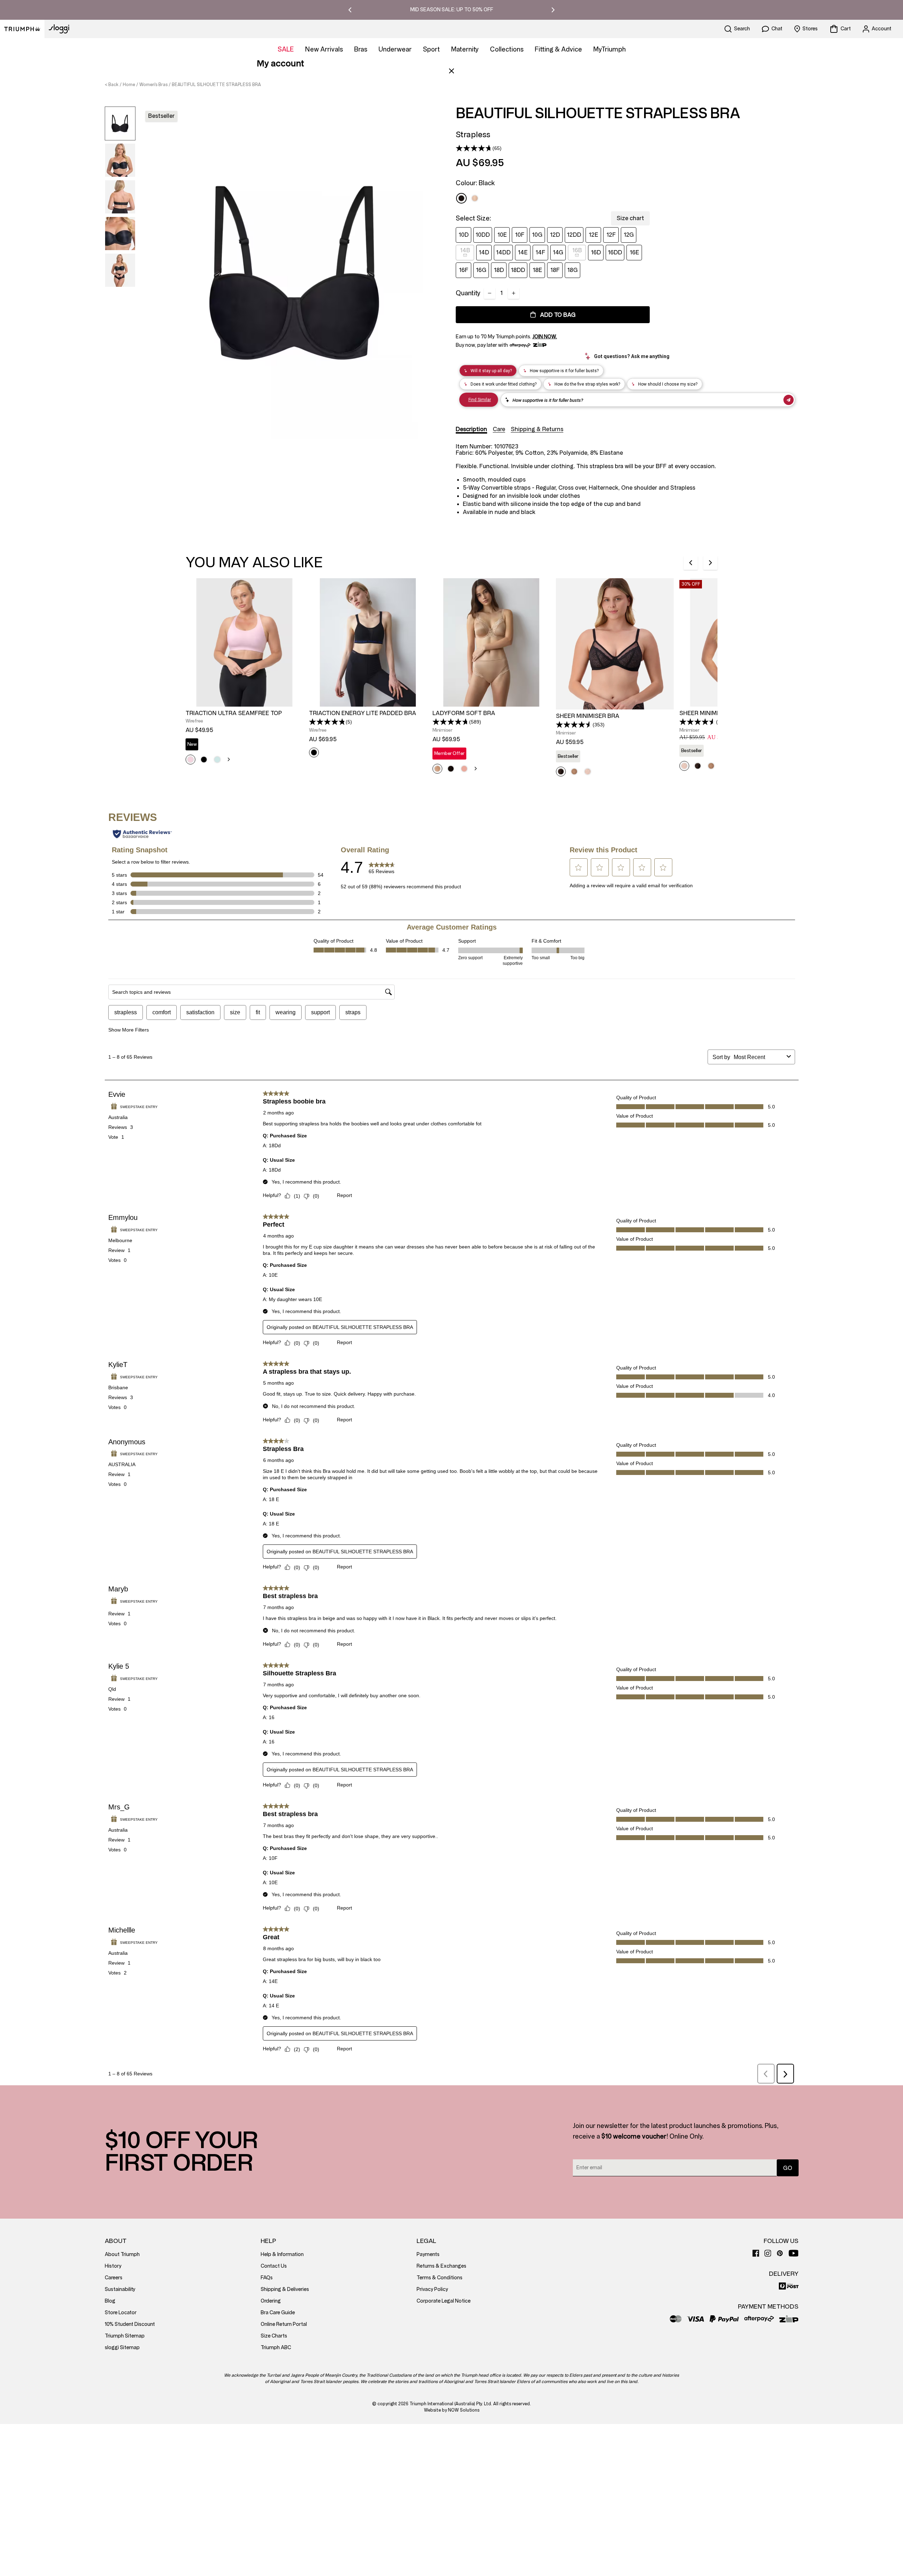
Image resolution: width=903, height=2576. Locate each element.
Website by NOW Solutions (452, 2410)
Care (499, 429)
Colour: (475, 183)
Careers (114, 2278)
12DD (574, 235)
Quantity (468, 293)
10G (537, 235)
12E (593, 235)
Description (471, 429)
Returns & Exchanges (441, 2266)
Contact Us (274, 2266)
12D (555, 235)
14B (465, 250)
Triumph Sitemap (125, 2336)
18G (572, 270)
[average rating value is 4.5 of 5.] (574, 725)
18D (499, 270)
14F (540, 252)
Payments (428, 2254)
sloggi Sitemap (122, 2348)
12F (611, 235)
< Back (112, 85)
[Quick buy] (293, 708)
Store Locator (121, 2313)
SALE (286, 49)
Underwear (395, 49)
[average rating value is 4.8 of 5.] (327, 722)
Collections (507, 49)
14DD (503, 252)
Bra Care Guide (278, 2313)
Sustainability (120, 2289)
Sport (431, 49)
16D (596, 252)
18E (537, 270)
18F (555, 270)
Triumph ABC (276, 2348)
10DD (483, 235)
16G (481, 270)
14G (558, 252)
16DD (615, 252)
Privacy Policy (432, 2289)
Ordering (271, 2301)
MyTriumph (610, 49)
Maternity (465, 49)
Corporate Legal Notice (444, 2301)
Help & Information (282, 2254)
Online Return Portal (284, 2324)
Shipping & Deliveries (285, 2289)
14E (523, 252)
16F (464, 270)
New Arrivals (324, 49)
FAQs (267, 2278)
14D (484, 252)
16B (577, 250)
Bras (361, 49)
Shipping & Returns (537, 429)
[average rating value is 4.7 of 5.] (474, 148)
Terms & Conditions (440, 2278)
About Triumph (122, 2254)
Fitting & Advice (558, 49)
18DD (518, 270)
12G (629, 235)
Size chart (630, 218)
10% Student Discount (130, 2324)
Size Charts (274, 2336)
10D (464, 235)
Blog (110, 2301)
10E (502, 235)
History (113, 2266)
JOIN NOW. (545, 337)
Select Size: (473, 218)
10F (520, 235)
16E (634, 252)
